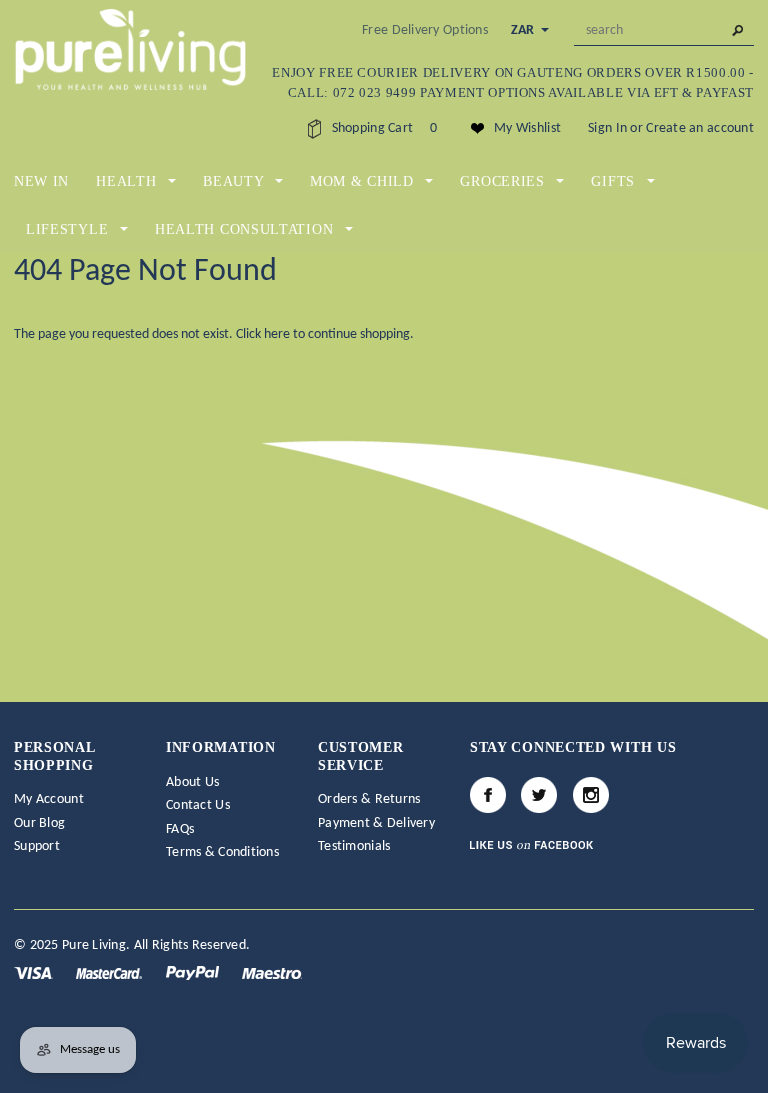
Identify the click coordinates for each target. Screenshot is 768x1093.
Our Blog (39, 823)
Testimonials (354, 846)
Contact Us (198, 805)
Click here (264, 334)
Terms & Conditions (222, 852)
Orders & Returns (369, 799)
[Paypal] (194, 972)
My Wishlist (527, 128)
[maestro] (272, 972)
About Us (192, 782)
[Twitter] (539, 795)
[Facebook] (488, 795)
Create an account (700, 128)
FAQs (180, 829)
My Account (49, 799)
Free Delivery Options (425, 30)
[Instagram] (591, 795)
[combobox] (664, 31)
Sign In (607, 128)
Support (37, 846)
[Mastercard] (110, 972)
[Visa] (35, 972)
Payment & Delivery (376, 823)
